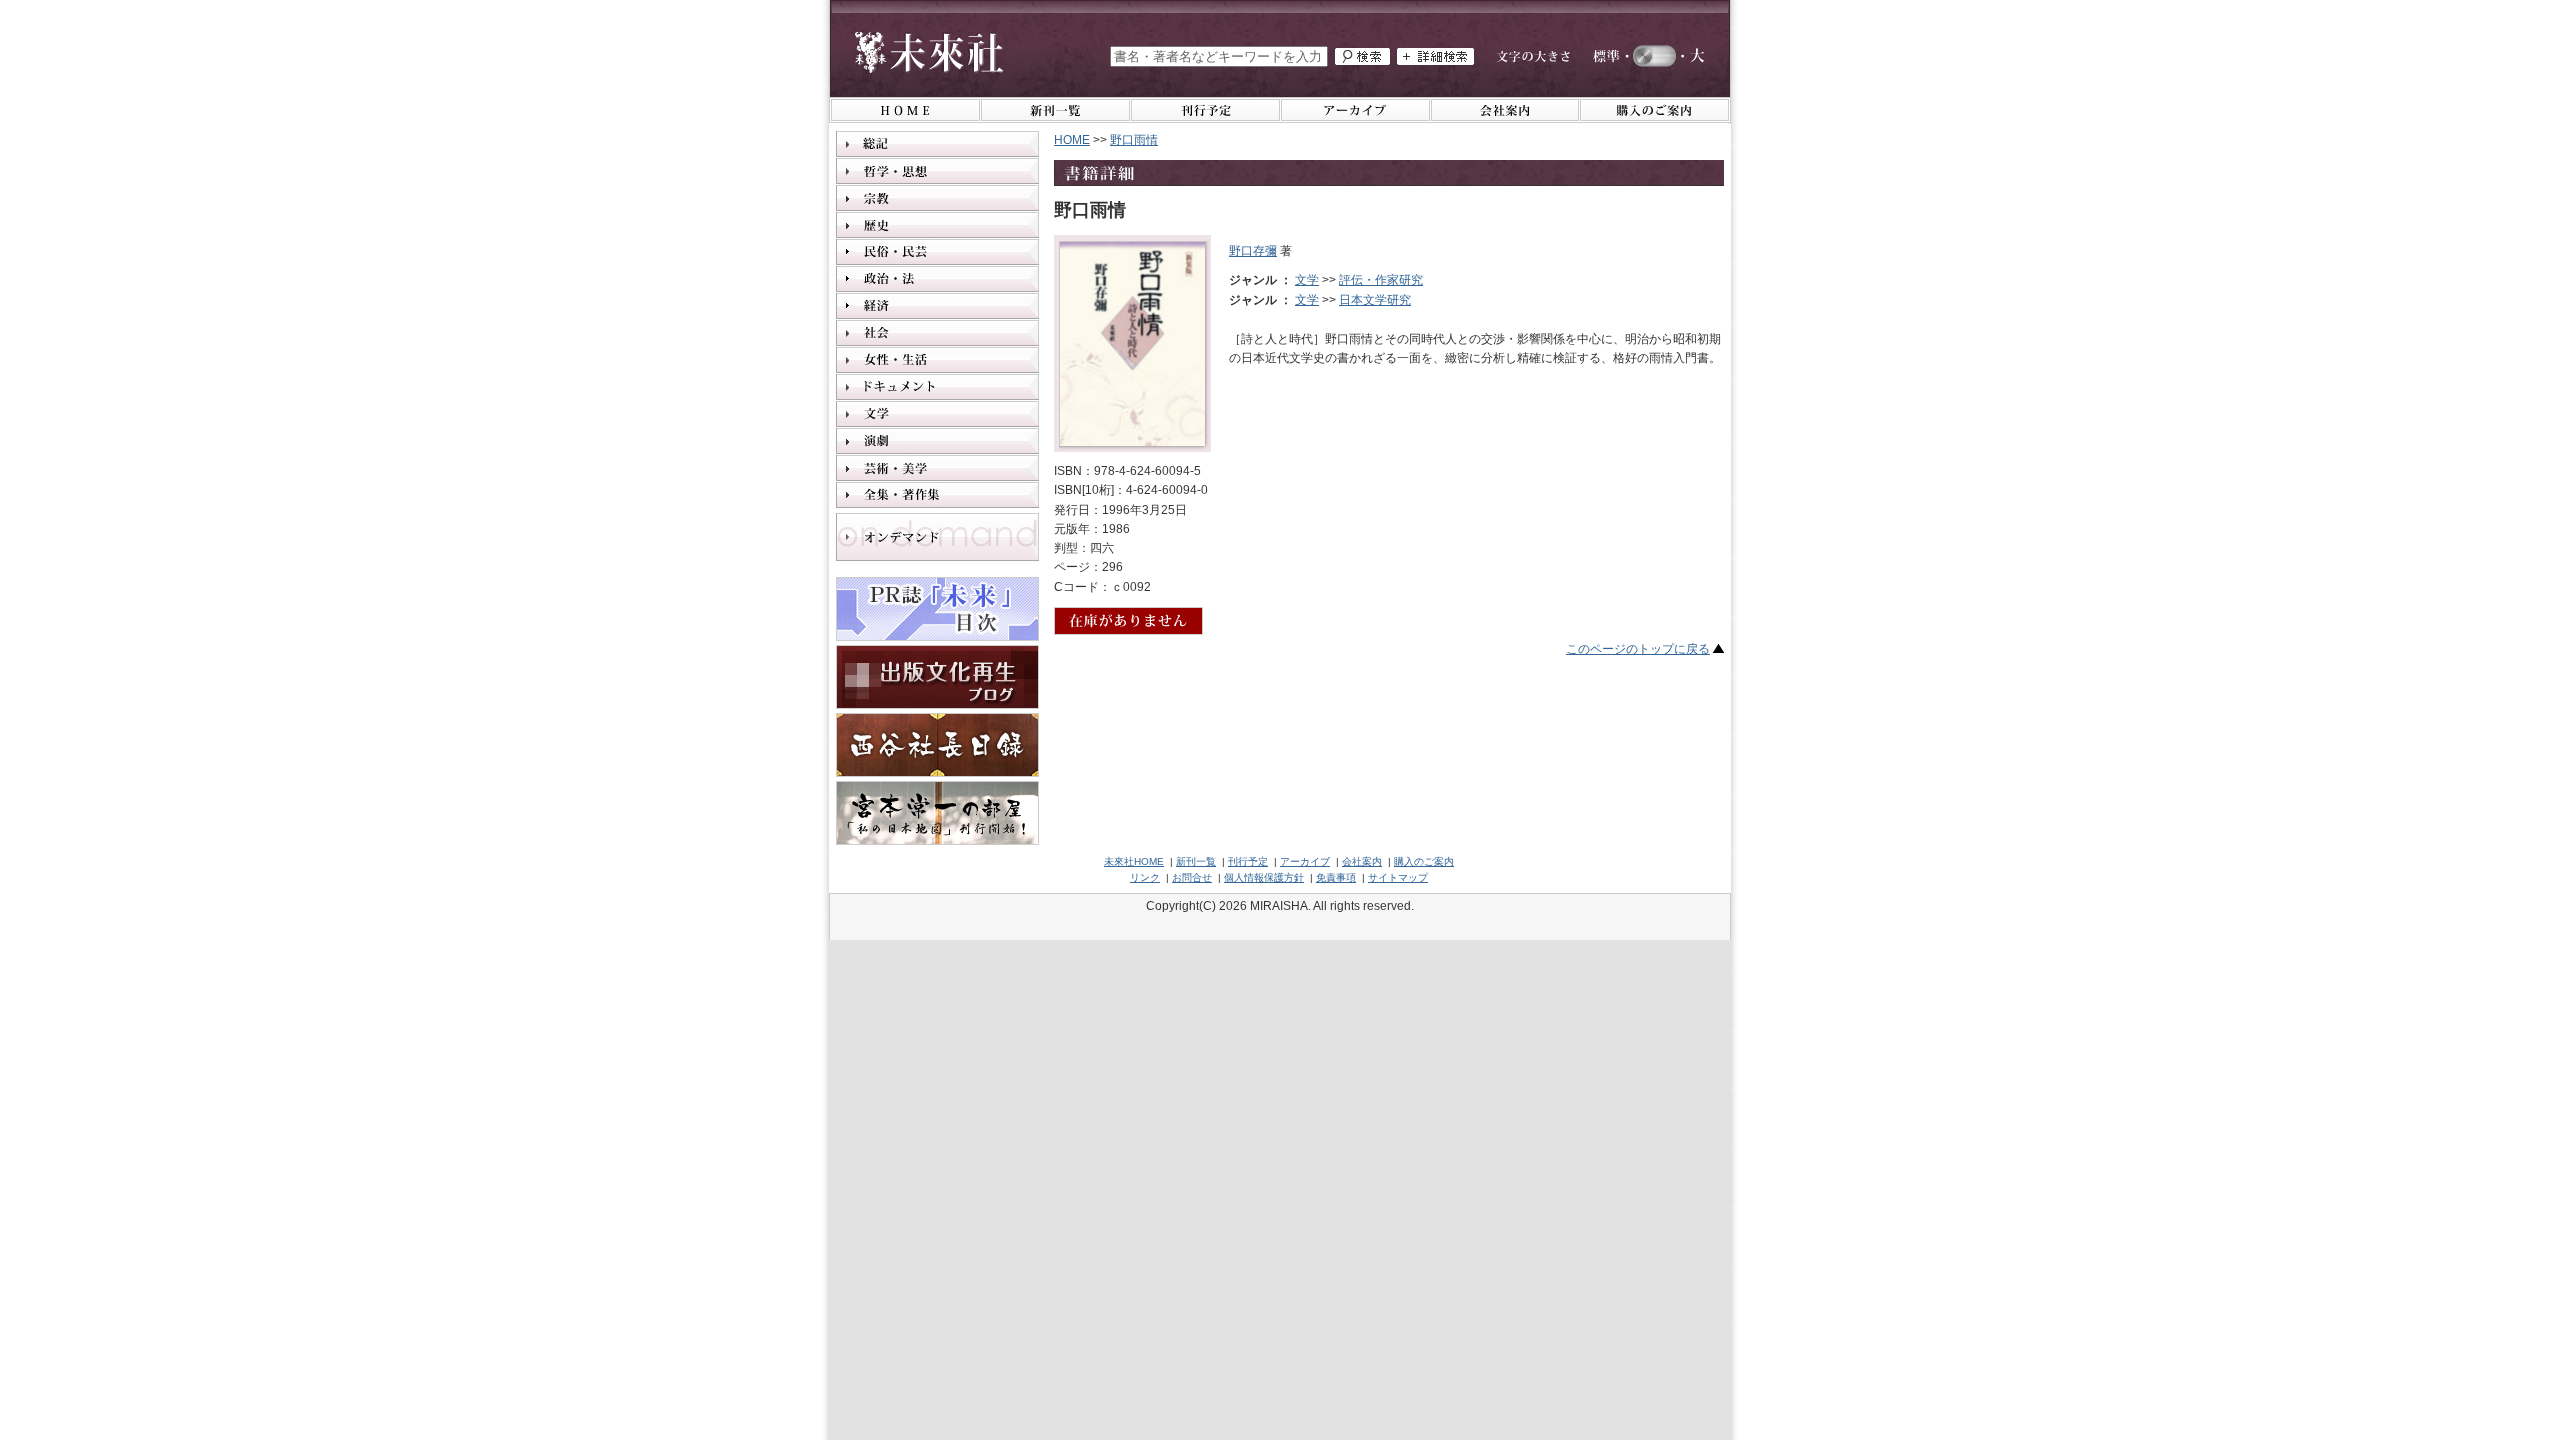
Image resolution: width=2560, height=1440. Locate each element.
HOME (1072, 140)
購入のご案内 (1424, 861)
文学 (1307, 280)
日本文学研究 (1375, 300)
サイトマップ (1398, 877)
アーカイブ (1305, 861)
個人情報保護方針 (1264, 877)
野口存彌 (1253, 251)
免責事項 (1336, 877)
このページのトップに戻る (1638, 649)
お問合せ (1192, 877)
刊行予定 (1248, 861)
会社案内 (1362, 861)
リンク (1145, 877)
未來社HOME (1134, 861)
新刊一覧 (1196, 861)
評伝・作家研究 (1381, 280)
